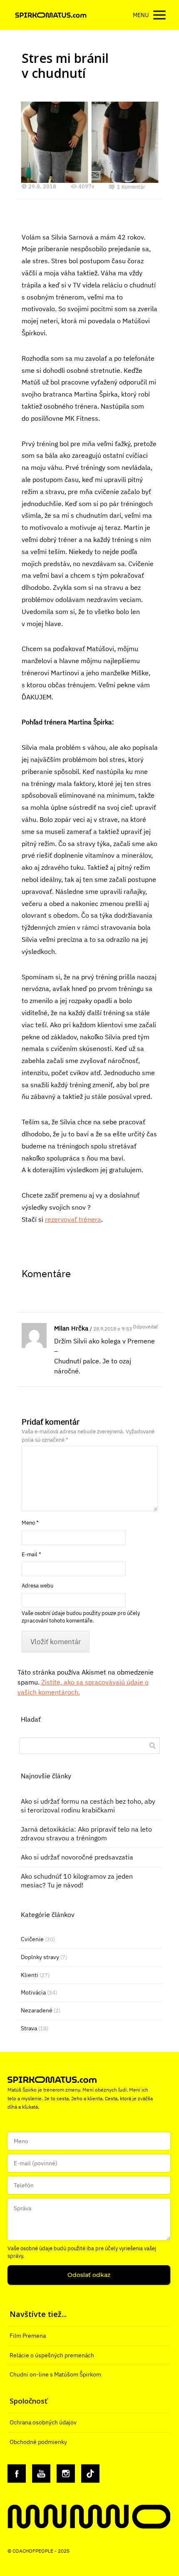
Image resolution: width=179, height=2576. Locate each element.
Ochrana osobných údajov (43, 2422)
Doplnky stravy (40, 1957)
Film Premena (28, 2336)
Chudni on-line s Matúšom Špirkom (55, 2374)
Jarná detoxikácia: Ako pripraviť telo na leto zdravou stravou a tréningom (86, 1833)
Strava (29, 2028)
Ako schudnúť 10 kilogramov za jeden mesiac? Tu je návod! (77, 1881)
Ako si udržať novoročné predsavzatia (77, 1857)
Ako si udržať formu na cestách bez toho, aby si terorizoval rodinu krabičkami (88, 1806)
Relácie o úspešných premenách (52, 2355)
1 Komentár (131, 187)
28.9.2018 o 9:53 (113, 1329)
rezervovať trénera (73, 1219)
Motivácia (33, 1992)
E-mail (31, 1554)
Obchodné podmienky (38, 2442)
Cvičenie (32, 1939)
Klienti (30, 1975)
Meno (30, 1523)
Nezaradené (37, 2010)
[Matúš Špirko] (51, 15)
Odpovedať (145, 1327)
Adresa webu (37, 1586)
